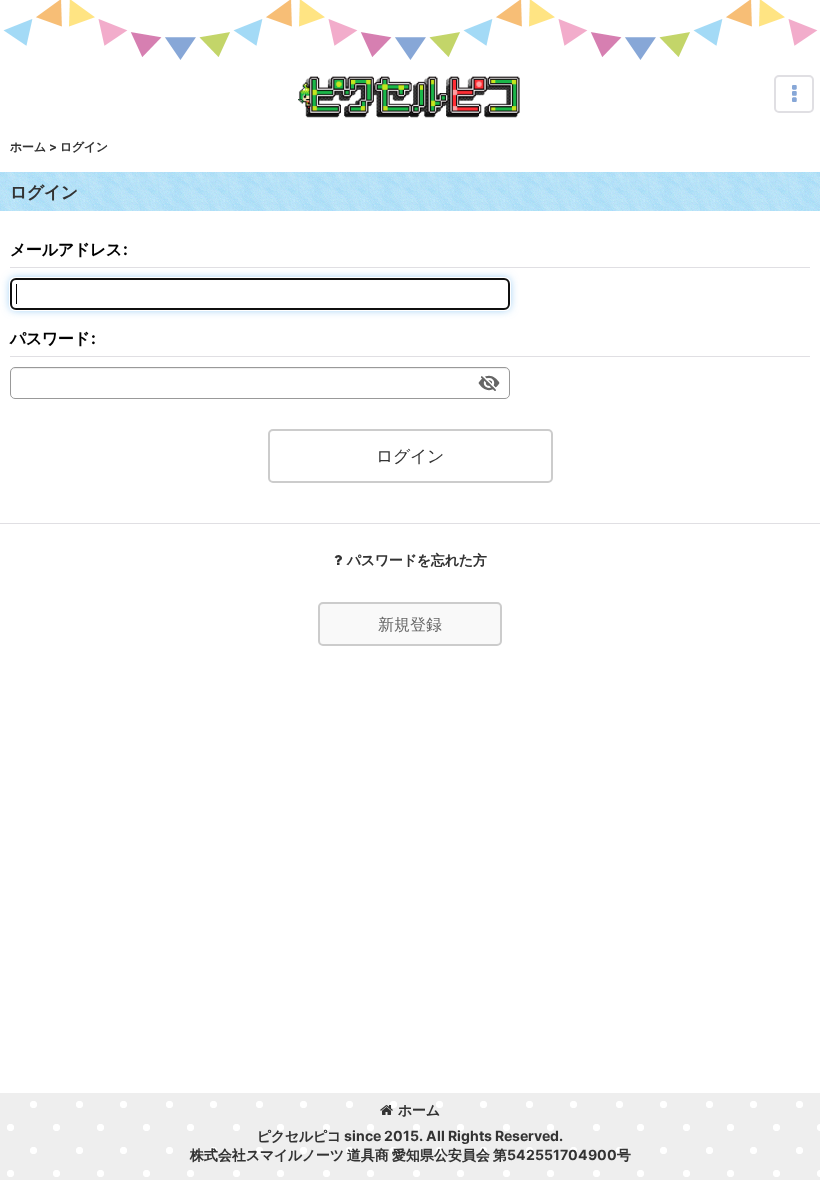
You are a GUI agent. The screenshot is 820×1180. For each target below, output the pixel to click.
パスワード (50, 338)
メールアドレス (66, 249)
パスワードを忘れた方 (417, 559)
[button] (794, 94)
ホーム (419, 1109)
